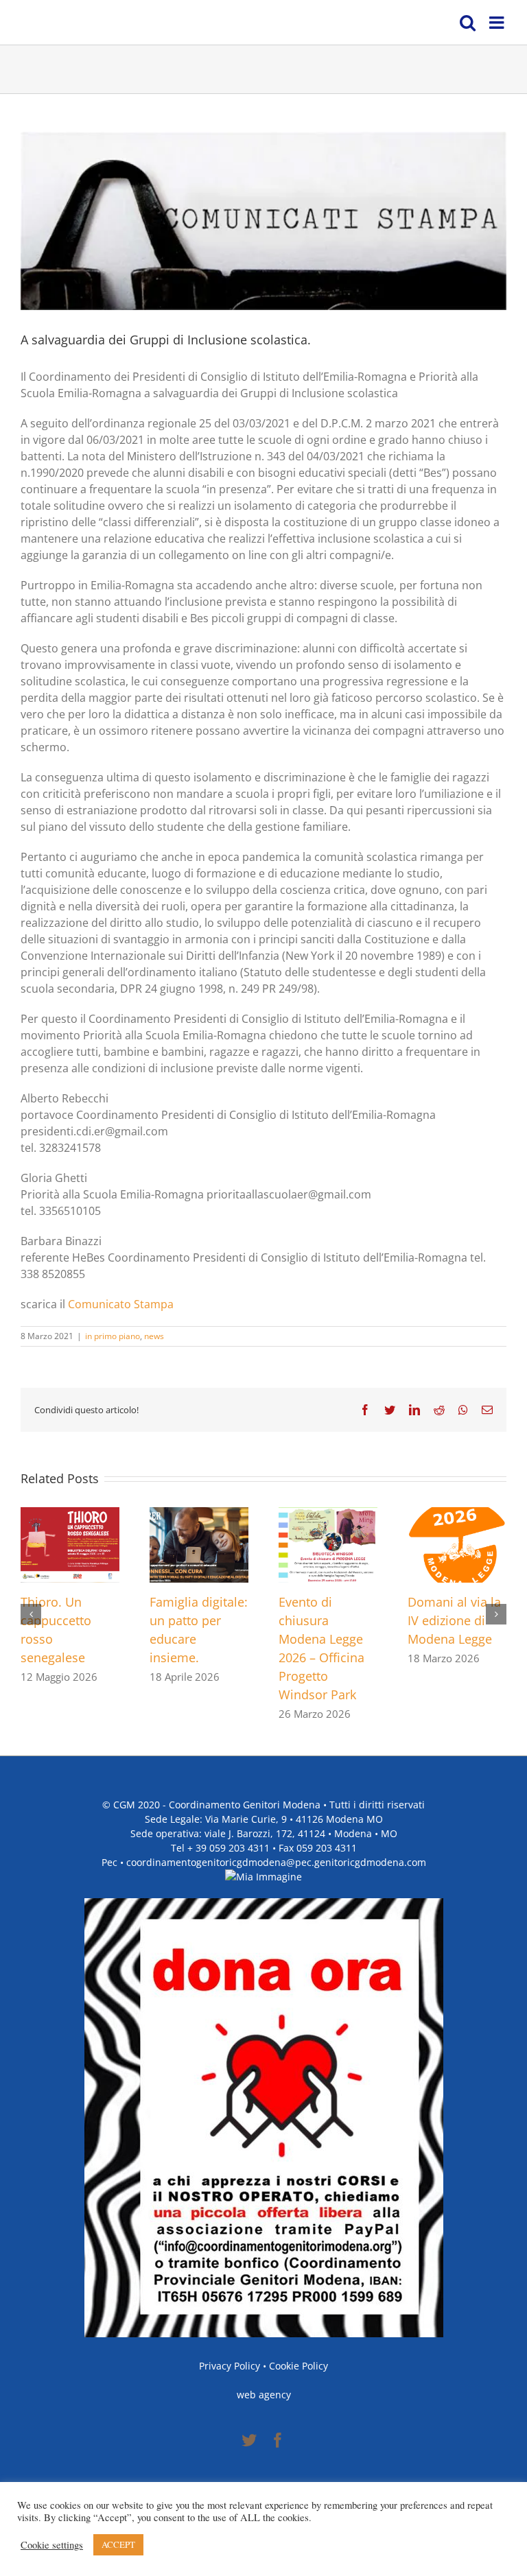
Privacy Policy (230, 2366)
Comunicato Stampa (121, 1304)
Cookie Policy (298, 2366)
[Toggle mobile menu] (498, 22)
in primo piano (113, 1336)
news (154, 1336)
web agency (264, 2395)
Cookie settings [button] (52, 2545)
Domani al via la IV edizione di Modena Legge (454, 1620)
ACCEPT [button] (118, 2544)
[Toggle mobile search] (468, 22)
